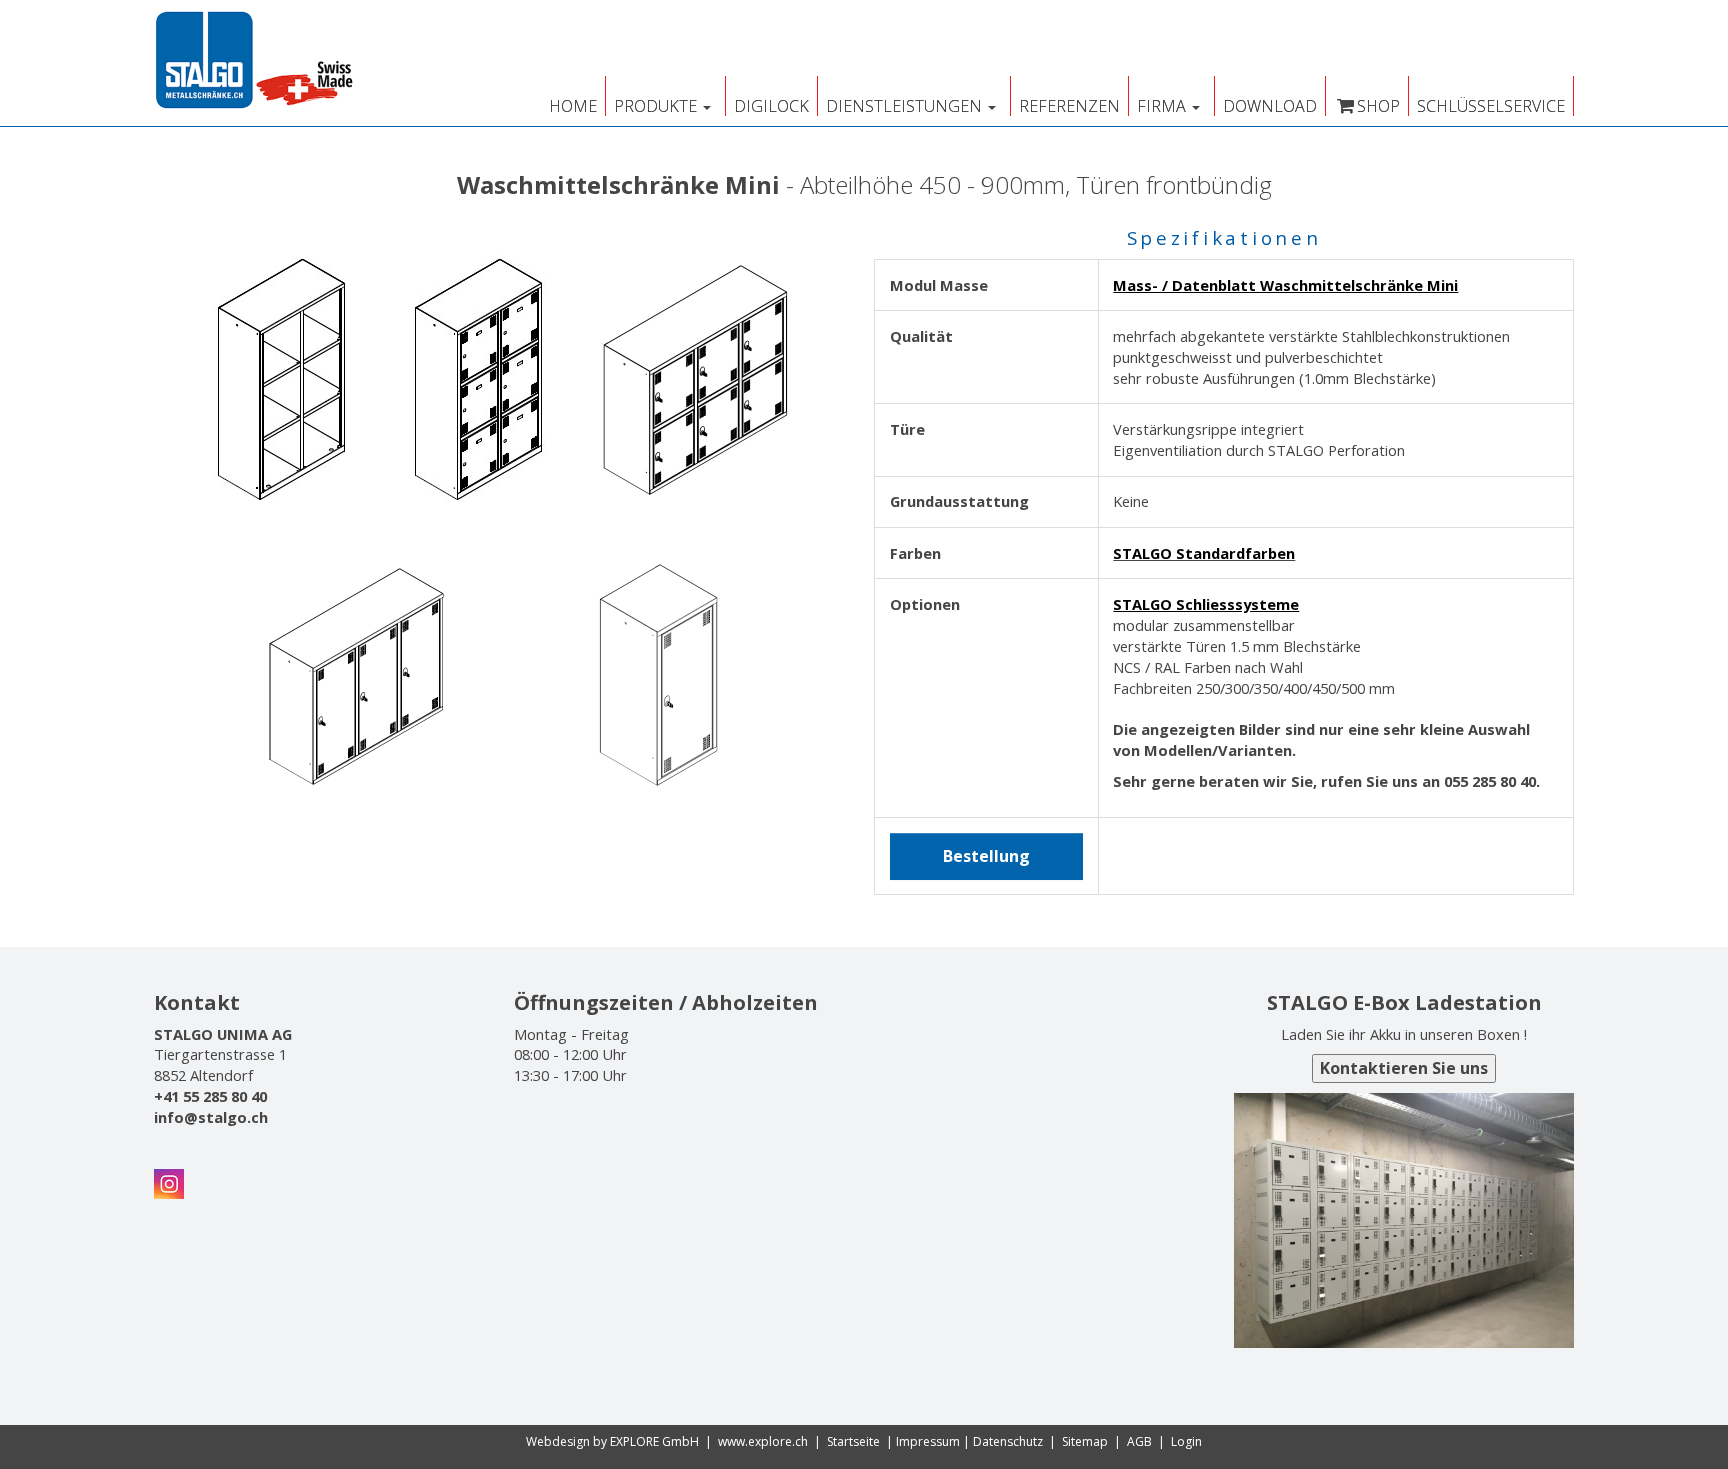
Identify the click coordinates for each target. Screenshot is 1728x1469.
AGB (1139, 1441)
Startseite (853, 1441)
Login (1186, 1441)
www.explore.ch (763, 1441)
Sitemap (1085, 1441)
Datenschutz (1008, 1441)
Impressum (928, 1441)
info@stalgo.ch (211, 1117)
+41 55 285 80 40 (210, 1096)
